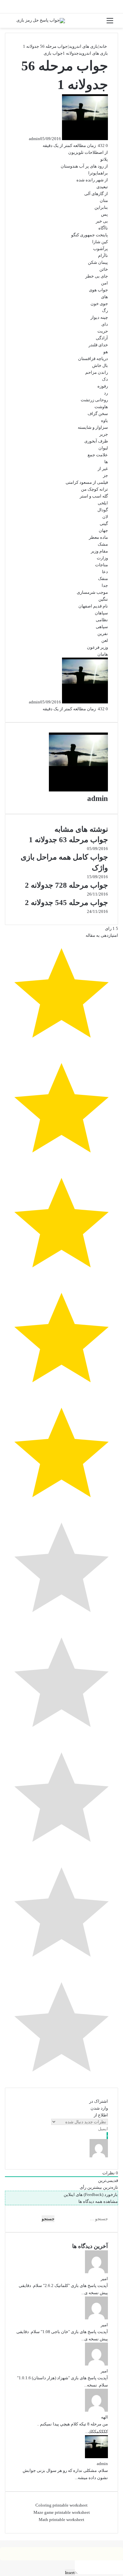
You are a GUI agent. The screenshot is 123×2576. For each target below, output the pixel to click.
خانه (104, 46)
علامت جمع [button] (98, 455)
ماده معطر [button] (98, 537)
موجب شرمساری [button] (92, 592)
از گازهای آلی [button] (96, 194)
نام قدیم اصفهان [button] (93, 606)
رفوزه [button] (103, 386)
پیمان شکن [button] (98, 262)
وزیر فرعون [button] (97, 647)
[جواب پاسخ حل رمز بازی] (41, 21)
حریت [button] (103, 331)
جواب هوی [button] (98, 290)
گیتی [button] (104, 524)
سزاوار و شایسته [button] (93, 427)
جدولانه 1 (71, 53)
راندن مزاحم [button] (97, 372)
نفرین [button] (103, 634)
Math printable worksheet (61, 2520)
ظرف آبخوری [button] (96, 441)
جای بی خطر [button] (97, 276)
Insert (70, 2573)
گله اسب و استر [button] (94, 496)
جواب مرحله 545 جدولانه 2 (66, 903)
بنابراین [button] (101, 207)
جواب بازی (53, 53)
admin (34, 139)
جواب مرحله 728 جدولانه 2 (66, 885)
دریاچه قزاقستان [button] (93, 359)
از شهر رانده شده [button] (92, 180)
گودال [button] (103, 510)
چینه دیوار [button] (99, 317)
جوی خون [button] (99, 304)
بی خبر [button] (102, 221)
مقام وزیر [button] (99, 551)
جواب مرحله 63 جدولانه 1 (68, 840)
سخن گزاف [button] (98, 414)
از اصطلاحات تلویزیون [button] (88, 152)
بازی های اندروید (83, 46)
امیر (104, 2279)
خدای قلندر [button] (98, 345)
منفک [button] (103, 579)
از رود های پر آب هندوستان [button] (84, 166)
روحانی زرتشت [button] (94, 400)
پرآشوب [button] (101, 249)
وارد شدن (99, 2108)
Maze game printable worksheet (62, 2512)
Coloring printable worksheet (61, 2505)
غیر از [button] (103, 469)
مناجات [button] (102, 565)
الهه (104, 2417)
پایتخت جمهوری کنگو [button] (90, 235)
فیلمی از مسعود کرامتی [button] (87, 482)
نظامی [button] (102, 620)
